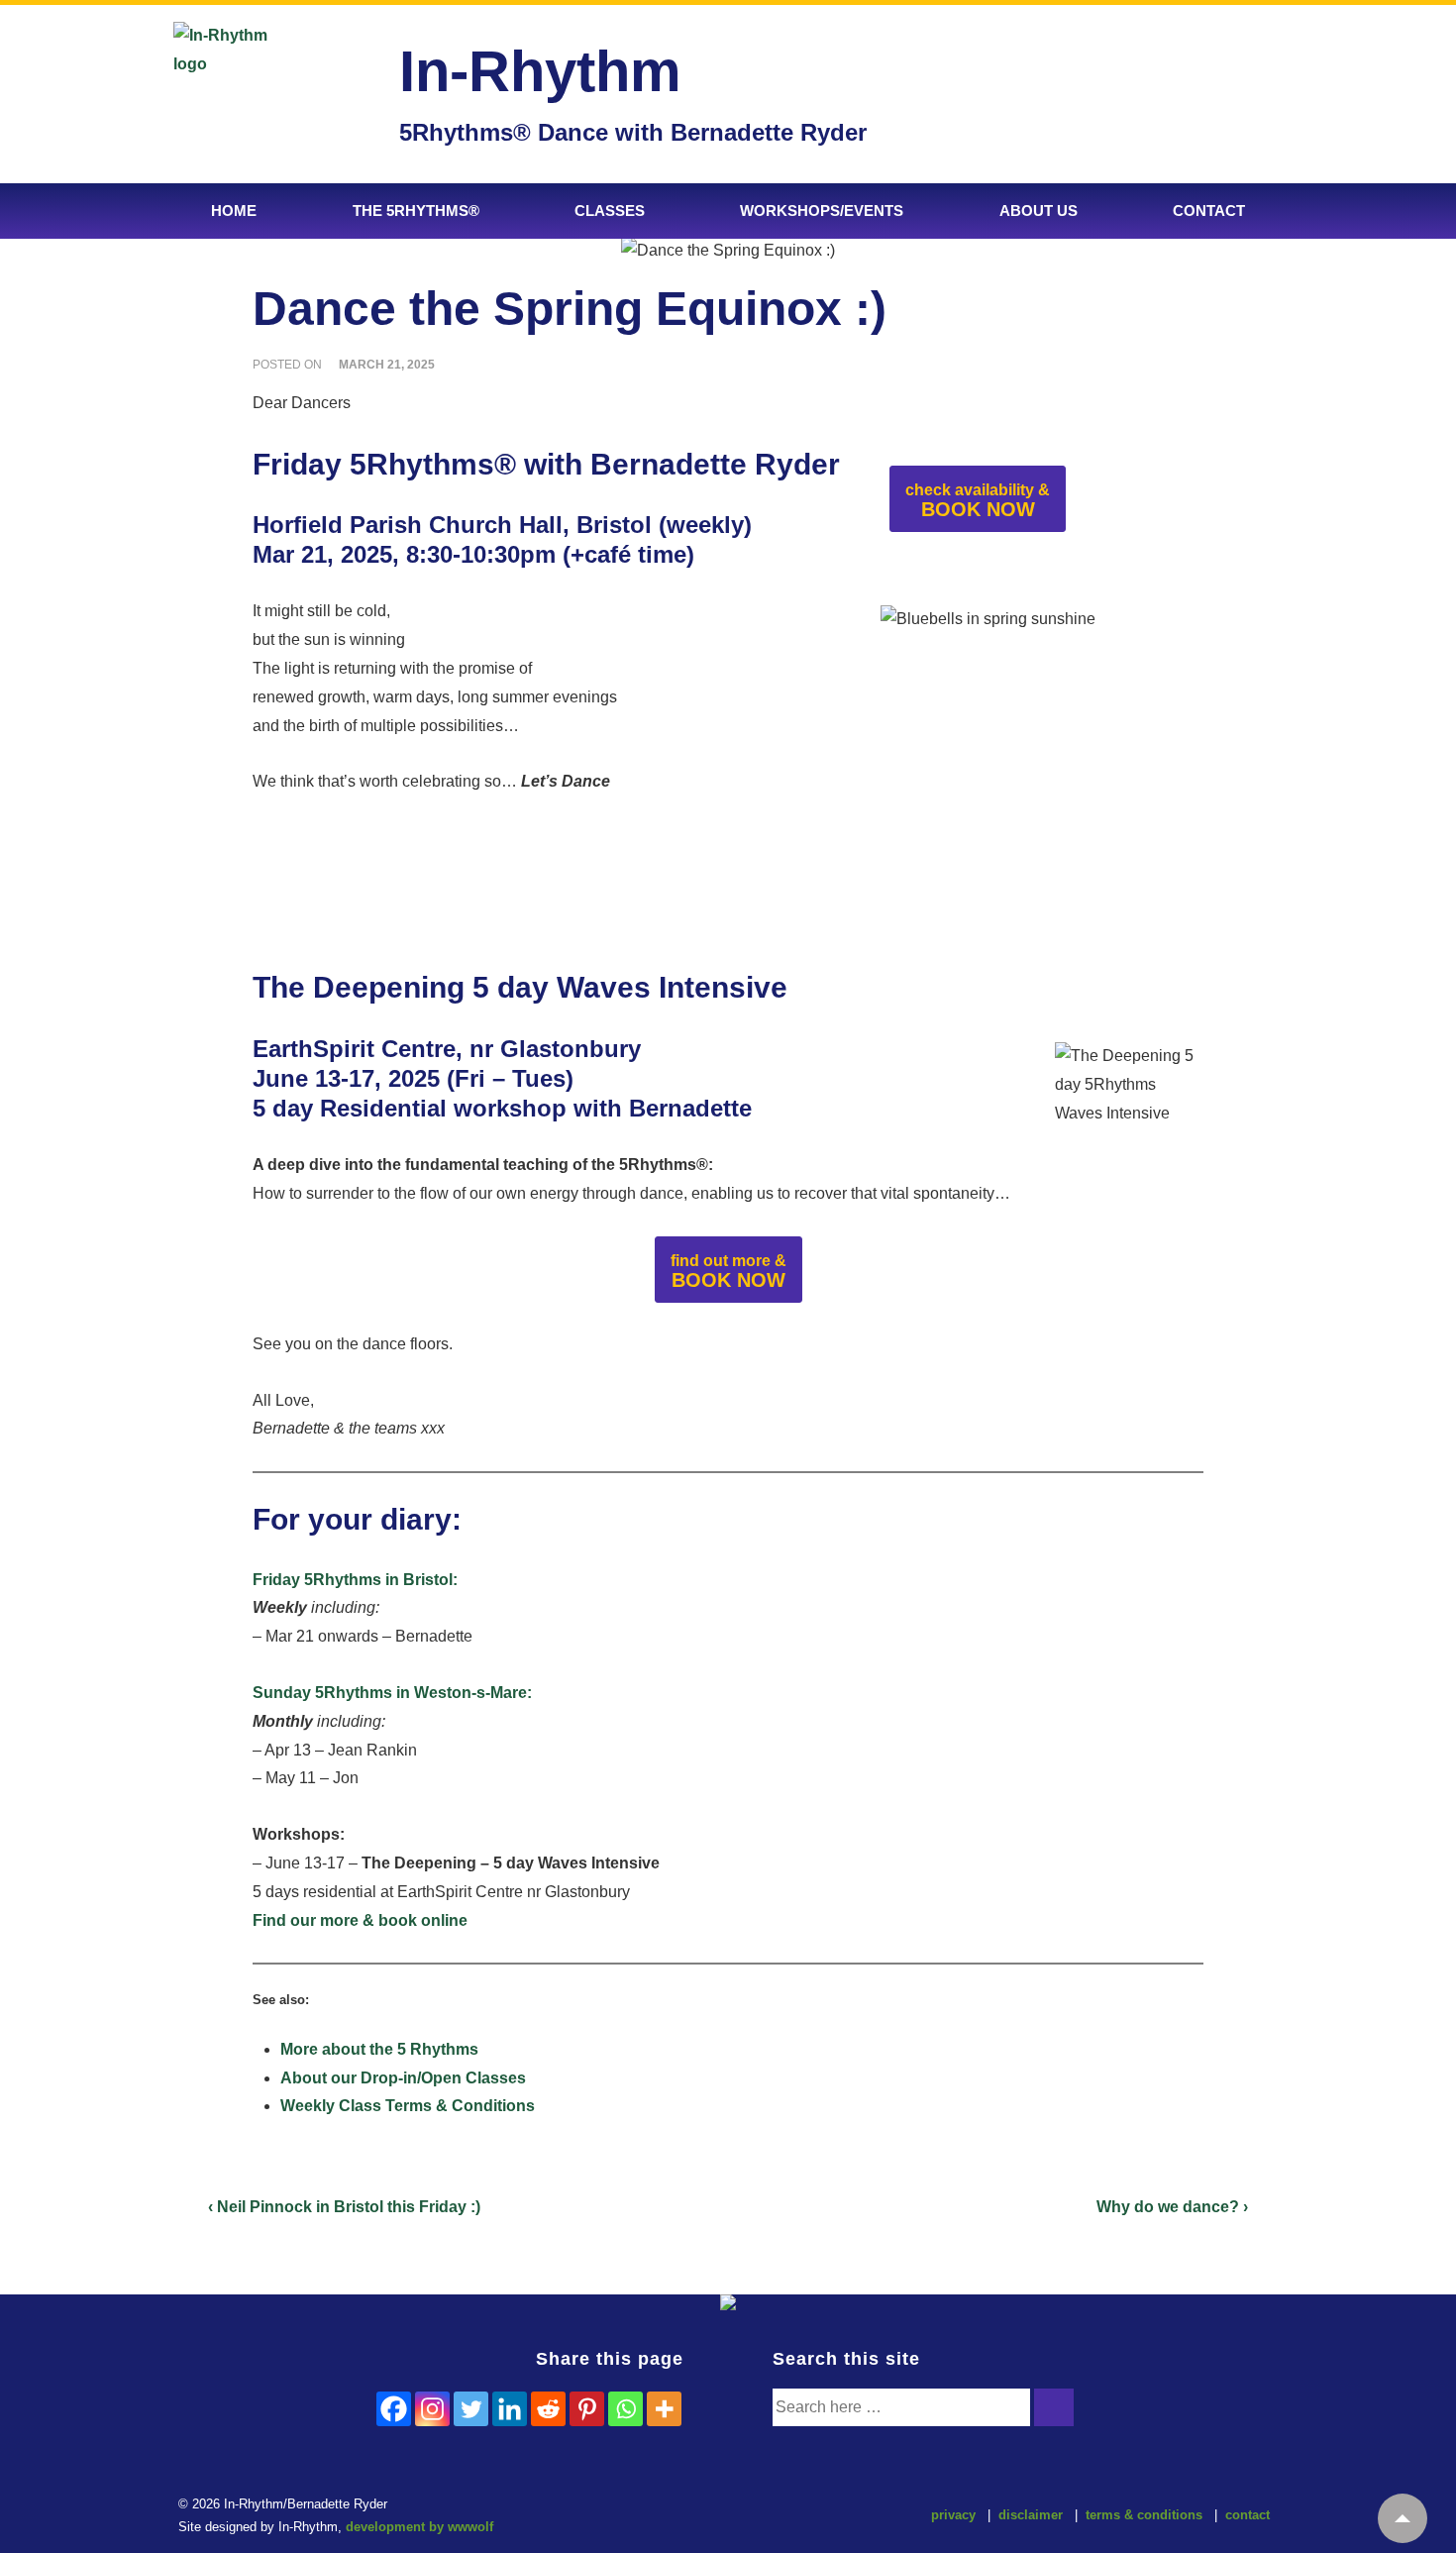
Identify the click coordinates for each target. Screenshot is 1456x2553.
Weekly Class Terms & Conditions (408, 2106)
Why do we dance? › (1172, 2207)
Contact (1209, 211)
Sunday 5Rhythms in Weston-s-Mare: (392, 1693)
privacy (953, 2515)
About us (1039, 211)
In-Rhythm (540, 71)
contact (1248, 2515)
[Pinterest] (587, 2409)
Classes (610, 211)
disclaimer (1031, 2515)
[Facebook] (394, 2409)
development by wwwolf (419, 2527)
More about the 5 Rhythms (379, 2049)
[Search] (1054, 2407)
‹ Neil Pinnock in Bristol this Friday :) (344, 2207)
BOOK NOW (978, 501)
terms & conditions (1144, 2515)
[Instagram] (432, 2409)
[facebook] (681, 2518)
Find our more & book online (360, 1920)
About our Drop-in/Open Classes (403, 2078)
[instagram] (723, 2518)
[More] (664, 2409)
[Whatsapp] (625, 2409)
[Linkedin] (510, 2409)
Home (234, 211)
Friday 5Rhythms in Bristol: (355, 1580)
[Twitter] (471, 2409)
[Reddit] (548, 2409)
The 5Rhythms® (416, 211)
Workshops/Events (822, 211)
